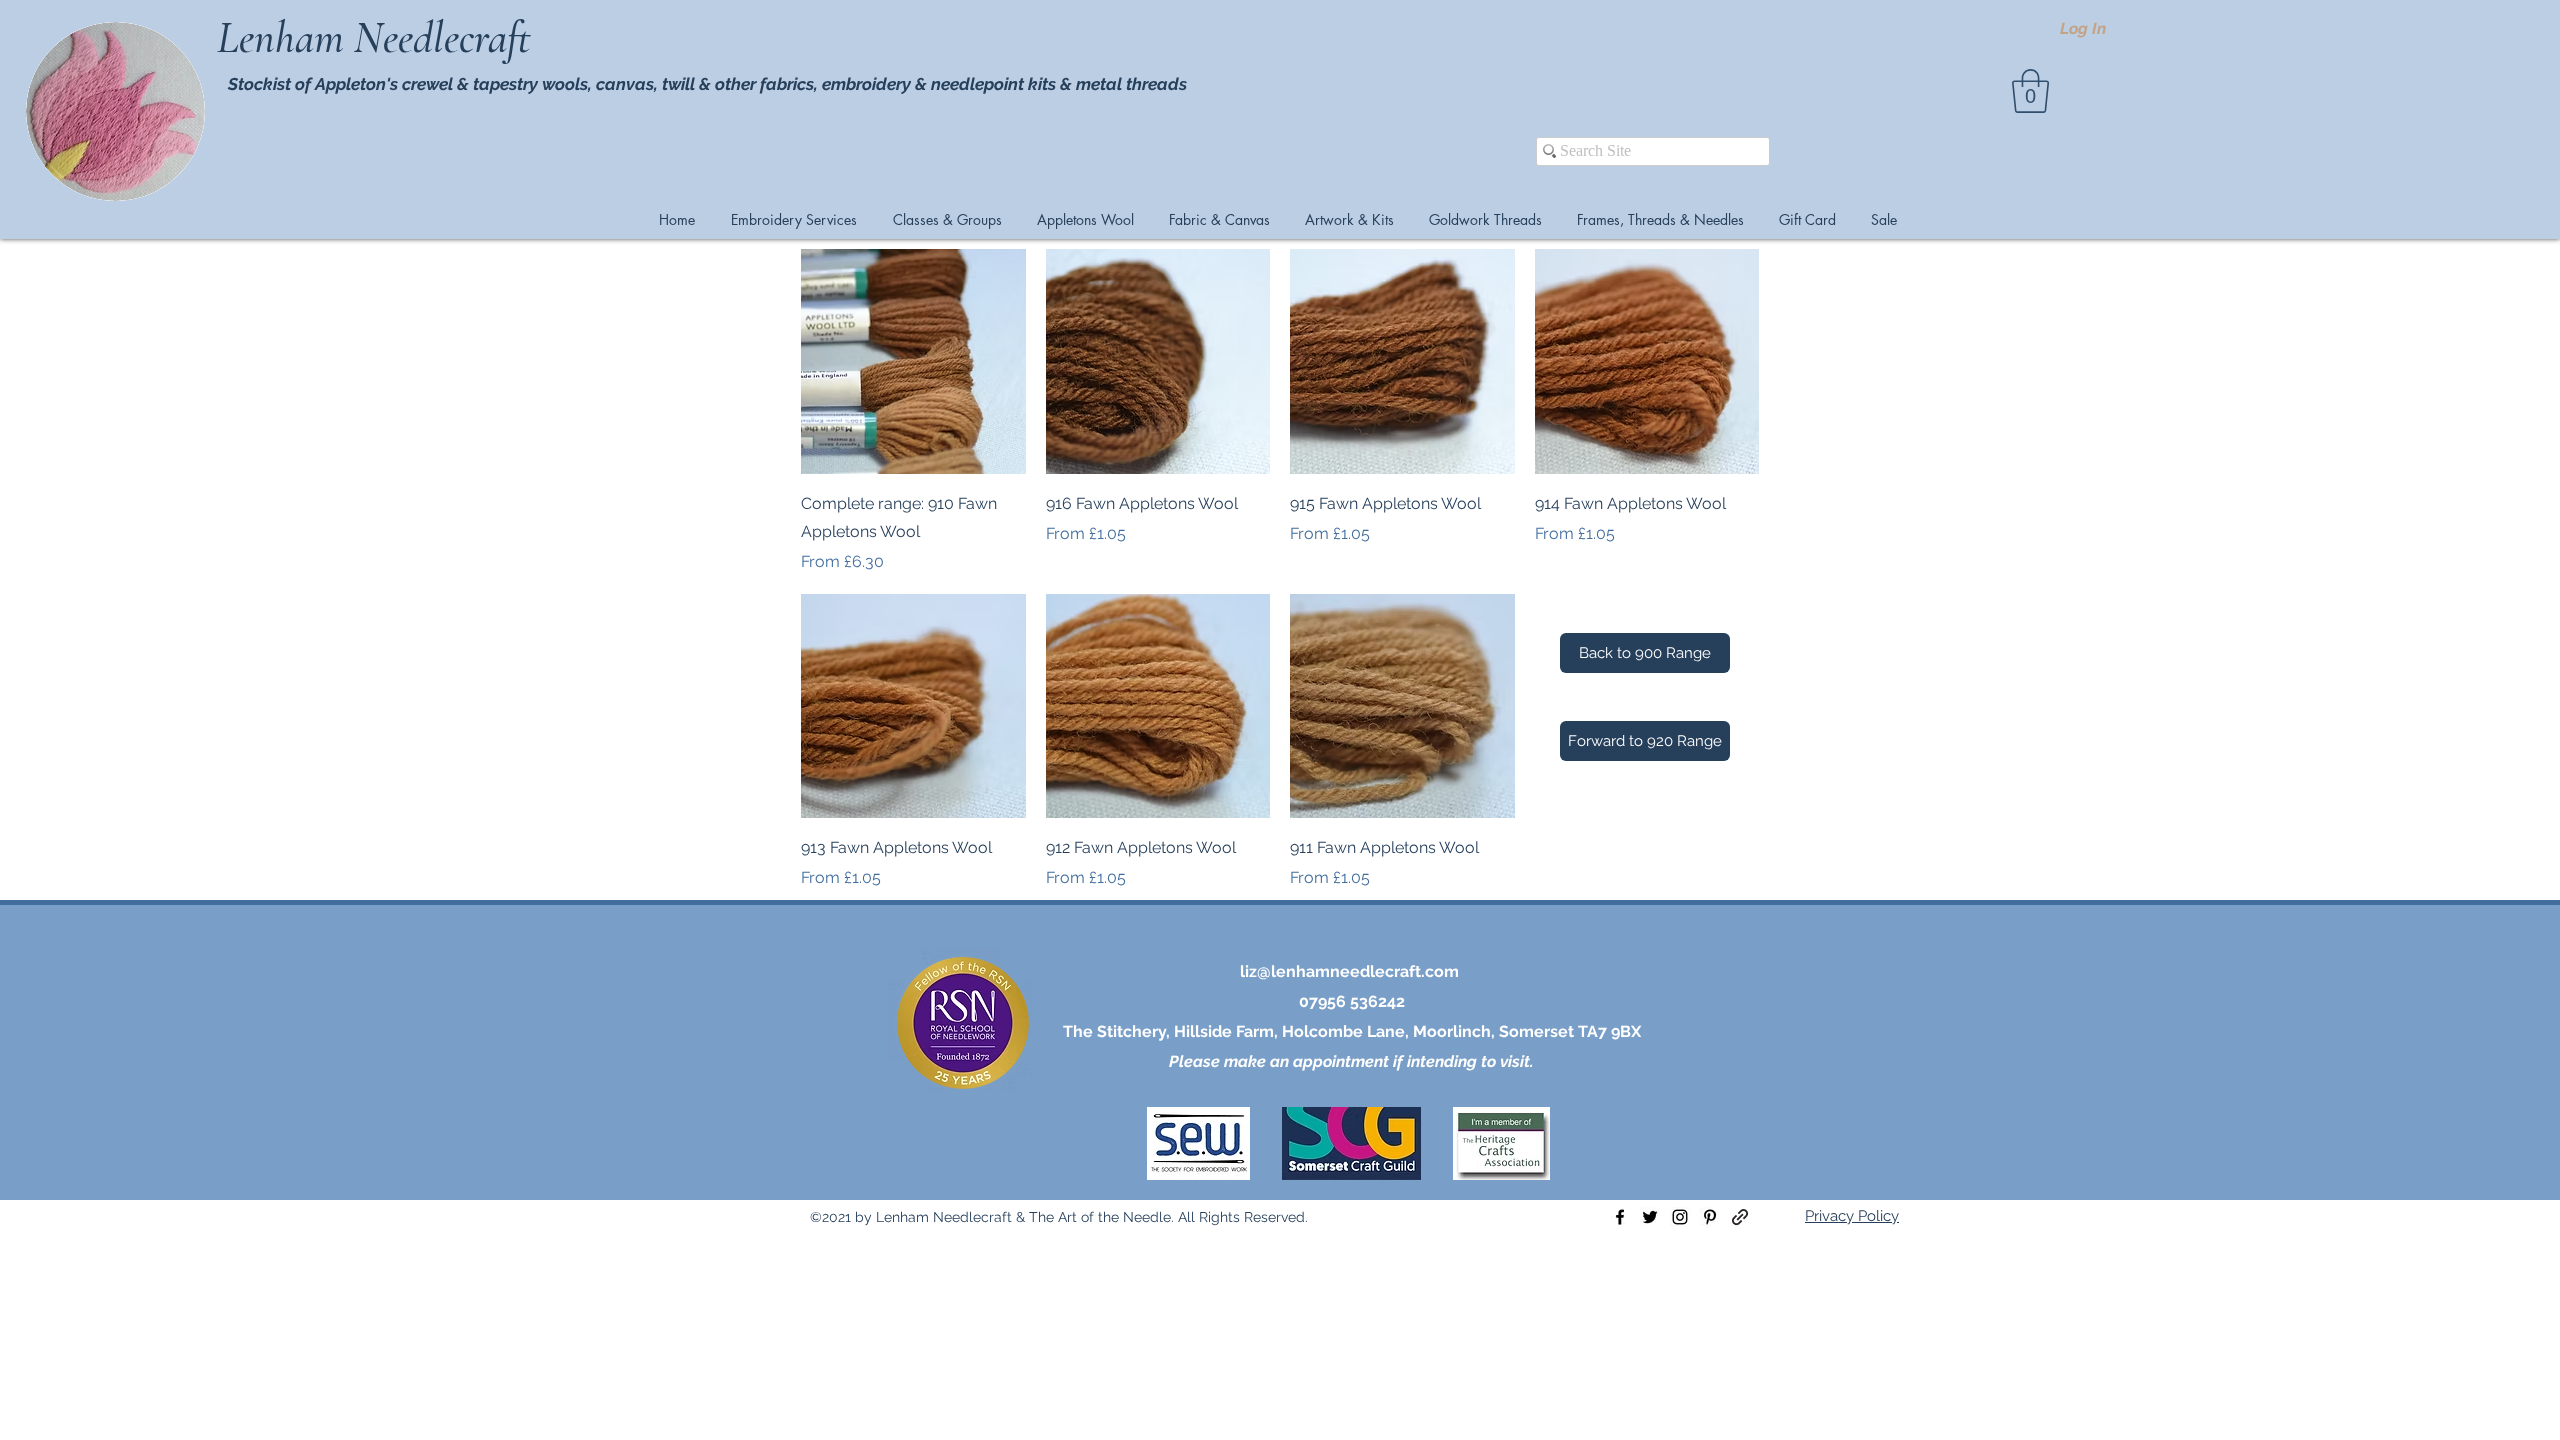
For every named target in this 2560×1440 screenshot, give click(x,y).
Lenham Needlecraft (379, 38)
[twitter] (1650, 1217)
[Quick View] (913, 361)
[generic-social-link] (1740, 1217)
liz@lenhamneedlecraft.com (1349, 971)
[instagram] (1680, 1217)
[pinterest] (1710, 1217)
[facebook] (1620, 1217)
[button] (2030, 91)
